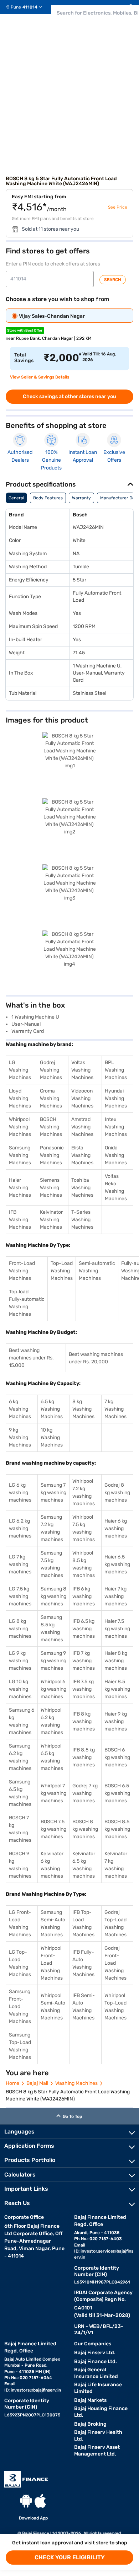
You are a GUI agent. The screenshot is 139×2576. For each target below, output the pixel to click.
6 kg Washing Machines (20, 1409)
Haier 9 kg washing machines (116, 1721)
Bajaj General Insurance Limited (96, 2373)
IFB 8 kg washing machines (84, 1721)
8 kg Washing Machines (83, 1409)
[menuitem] (27, 7)
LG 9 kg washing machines (20, 1661)
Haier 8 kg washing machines (116, 1661)
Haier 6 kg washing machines (116, 1528)
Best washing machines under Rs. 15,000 (31, 1358)
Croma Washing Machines (51, 1098)
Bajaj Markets (90, 2400)
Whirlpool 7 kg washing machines (53, 1793)
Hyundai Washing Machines (116, 1098)
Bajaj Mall (37, 2083)
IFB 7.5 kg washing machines (84, 1689)
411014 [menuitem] (30, 7)
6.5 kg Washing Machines (52, 1409)
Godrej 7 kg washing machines (85, 1793)
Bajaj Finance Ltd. (96, 2362)
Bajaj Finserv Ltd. (95, 2353)
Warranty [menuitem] (81, 498)
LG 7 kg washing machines (20, 1564)
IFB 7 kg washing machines (84, 1661)
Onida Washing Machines (116, 1155)
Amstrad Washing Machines (82, 1127)
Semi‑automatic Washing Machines (97, 1271)
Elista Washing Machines (82, 1155)
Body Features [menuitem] (48, 498)
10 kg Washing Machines (52, 1437)
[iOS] (40, 2501)
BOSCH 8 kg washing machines (85, 1829)
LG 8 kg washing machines (20, 1629)
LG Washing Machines (20, 1070)
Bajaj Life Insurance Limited (98, 2388)
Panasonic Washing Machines (52, 1155)
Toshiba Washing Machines (82, 1188)
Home (12, 2083)
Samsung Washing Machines (20, 1155)
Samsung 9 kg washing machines (53, 1661)
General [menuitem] (16, 498)
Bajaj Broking (90, 2424)
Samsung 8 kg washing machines (53, 1596)
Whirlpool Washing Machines (20, 1127)
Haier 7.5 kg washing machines (117, 1629)
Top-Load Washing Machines (62, 1271)
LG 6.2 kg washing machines (20, 1528)
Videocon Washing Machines (82, 1098)
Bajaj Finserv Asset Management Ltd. (97, 2451)
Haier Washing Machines (20, 1188)
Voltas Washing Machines (82, 1070)
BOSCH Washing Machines (51, 1127)
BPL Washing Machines (116, 1070)
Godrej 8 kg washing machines (117, 1493)
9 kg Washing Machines (20, 1437)
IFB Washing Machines (20, 1220)
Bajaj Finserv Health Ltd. (98, 2436)
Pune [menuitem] (16, 7)
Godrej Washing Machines (51, 1070)
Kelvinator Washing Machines (51, 1220)
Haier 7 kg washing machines (116, 1596)
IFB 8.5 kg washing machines (84, 1757)
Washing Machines (76, 2083)
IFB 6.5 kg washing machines (84, 1629)
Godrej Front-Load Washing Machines (115, 1963)
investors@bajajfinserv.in (36, 2390)
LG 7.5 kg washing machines (20, 1596)
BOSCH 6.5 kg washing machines (117, 1793)
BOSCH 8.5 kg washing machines (117, 1829)
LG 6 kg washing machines (20, 1493)
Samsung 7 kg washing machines (53, 1493)
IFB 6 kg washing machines (84, 1596)
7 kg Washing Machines (115, 1409)
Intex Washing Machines (116, 1127)
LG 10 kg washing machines (20, 1689)
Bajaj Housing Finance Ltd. (101, 2412)
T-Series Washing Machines (82, 1220)
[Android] (26, 2501)
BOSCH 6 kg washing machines (117, 1757)
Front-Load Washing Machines (22, 1271)
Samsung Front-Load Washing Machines (20, 2006)
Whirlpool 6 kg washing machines (53, 1689)
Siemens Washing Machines (51, 1188)
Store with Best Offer (25, 331)
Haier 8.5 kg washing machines (117, 1689)
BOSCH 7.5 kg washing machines (53, 1829)
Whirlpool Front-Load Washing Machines (52, 1963)
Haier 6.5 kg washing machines (117, 1564)
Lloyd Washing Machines (20, 1098)
